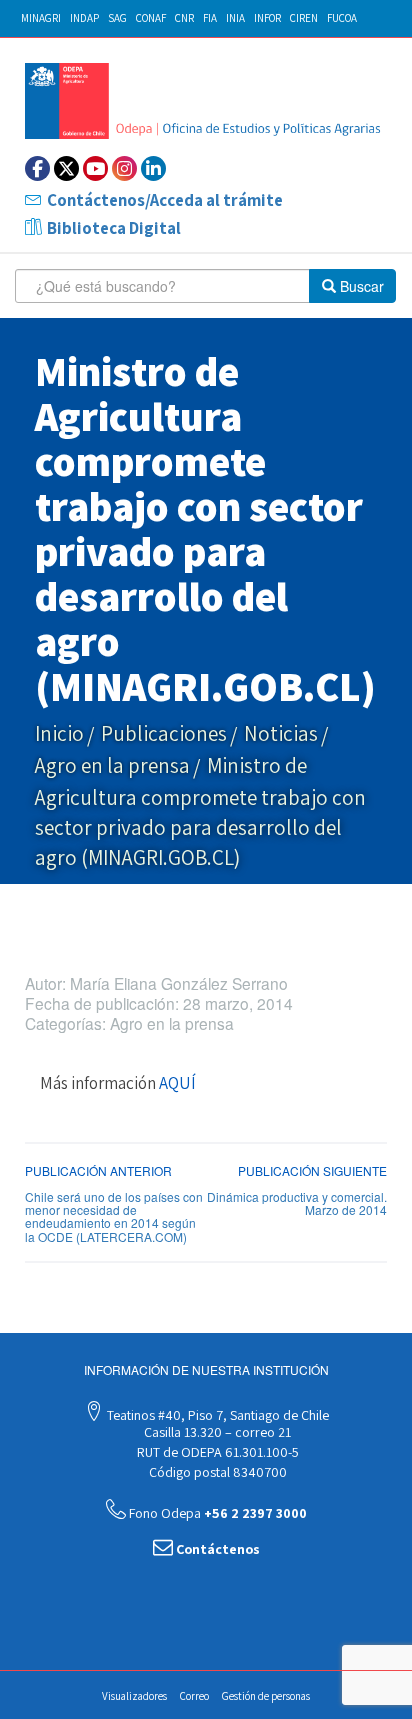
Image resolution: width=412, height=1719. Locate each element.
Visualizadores (134, 1696)
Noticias (281, 733)
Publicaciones (164, 733)
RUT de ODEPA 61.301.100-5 (216, 1452)
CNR (184, 18)
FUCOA (342, 18)
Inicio (59, 733)
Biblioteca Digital (114, 228)
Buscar (360, 286)
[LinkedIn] (153, 168)
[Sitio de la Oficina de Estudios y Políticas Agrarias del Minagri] (206, 101)
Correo (194, 1696)
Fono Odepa (216, 1513)
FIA (210, 18)
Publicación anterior (98, 1170)
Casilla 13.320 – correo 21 (216, 1432)
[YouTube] (95, 168)
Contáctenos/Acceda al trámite (165, 200)
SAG (117, 18)
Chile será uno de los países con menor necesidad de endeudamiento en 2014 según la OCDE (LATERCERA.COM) (114, 1216)
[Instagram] (124, 168)
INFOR (267, 18)
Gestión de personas (266, 1696)
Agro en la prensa (112, 765)
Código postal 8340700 (216, 1472)
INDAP (84, 18)
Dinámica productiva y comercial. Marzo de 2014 (297, 1203)
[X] (66, 168)
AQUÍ (177, 1083)
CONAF (151, 18)
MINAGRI (41, 18)
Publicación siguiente (312, 1170)
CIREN (304, 18)
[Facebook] (37, 168)
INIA (235, 18)
